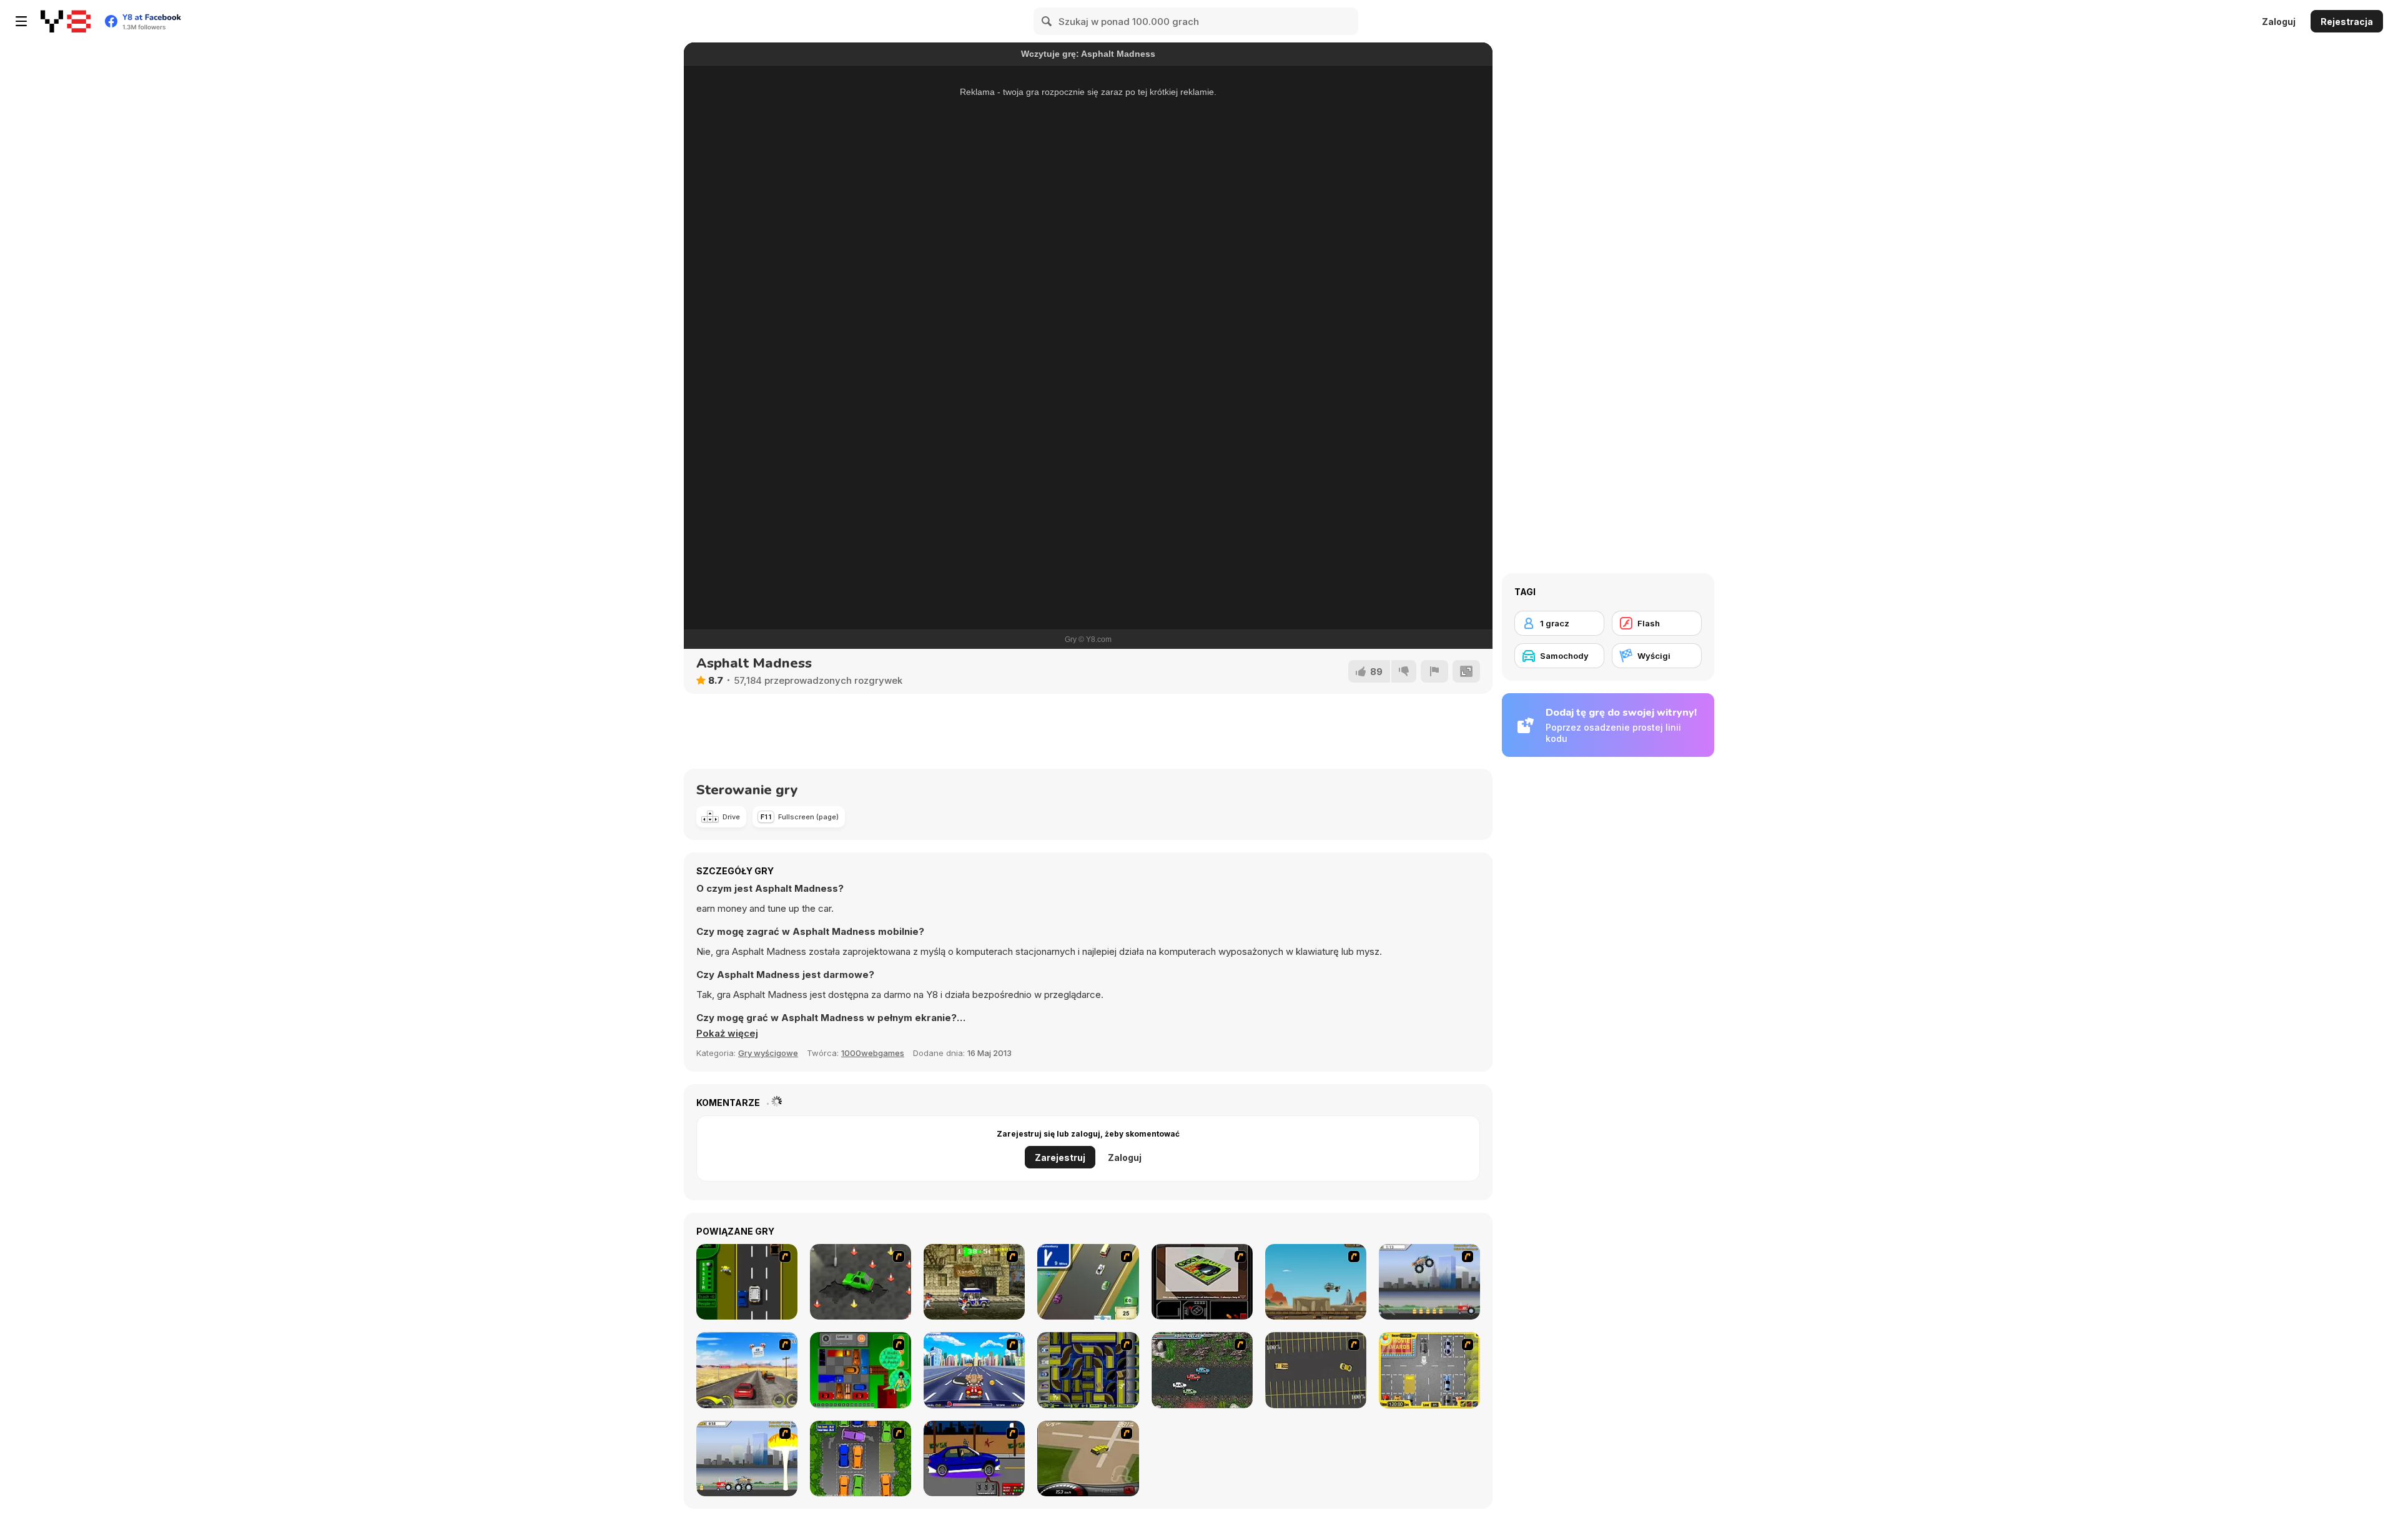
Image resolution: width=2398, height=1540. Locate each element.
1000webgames (873, 1053)
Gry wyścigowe (768, 1053)
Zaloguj (2279, 22)
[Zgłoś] (1434, 671)
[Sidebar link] (21, 21)
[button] (727, 1034)
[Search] (1047, 21)
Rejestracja (2347, 22)
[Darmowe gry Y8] (66, 21)
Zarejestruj (1060, 1157)
